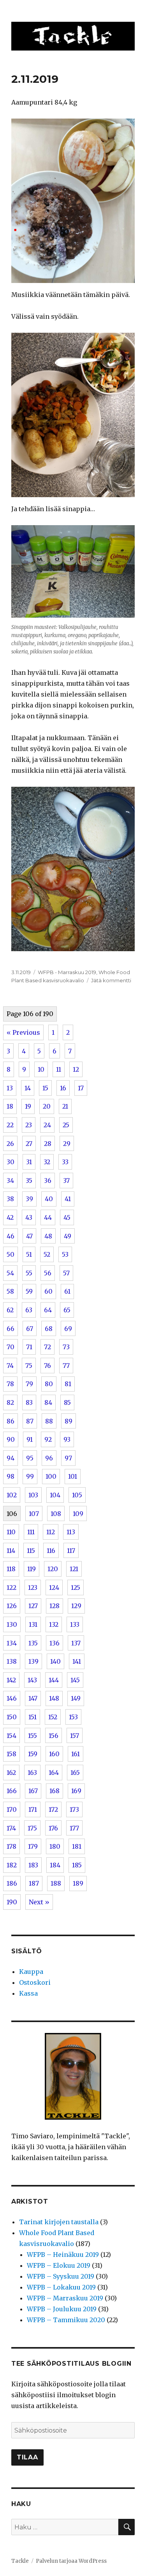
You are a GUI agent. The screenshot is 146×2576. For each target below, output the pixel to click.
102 (12, 1495)
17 (81, 1088)
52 (47, 1254)
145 (75, 1680)
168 (55, 1791)
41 (68, 1199)
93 (67, 1439)
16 (63, 1088)
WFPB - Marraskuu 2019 (67, 972)
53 (65, 1254)
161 (76, 1754)
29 (67, 1144)
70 (11, 1347)
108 (56, 1514)
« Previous (23, 1032)
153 (73, 1717)
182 (12, 1865)
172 (53, 1809)
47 (29, 1236)
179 (33, 1846)
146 (12, 1698)
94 (11, 1458)
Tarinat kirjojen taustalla (59, 2222)
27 (29, 1144)
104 (55, 1495)
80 (49, 1384)
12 (76, 1069)
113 (71, 1532)
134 (12, 1643)
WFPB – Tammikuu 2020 (66, 2320)
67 (30, 1329)
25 (66, 1125)
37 (66, 1181)
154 (11, 1736)
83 (29, 1402)
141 (77, 1661)
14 (28, 1088)
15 (45, 1088)
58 (10, 1291)
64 (48, 1310)
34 (10, 1181)
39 (29, 1199)
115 (31, 1551)
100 (51, 1476)
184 (55, 1865)
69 (68, 1329)
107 (34, 1514)
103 (33, 1495)
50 (11, 1254)
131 (33, 1624)
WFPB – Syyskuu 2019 (61, 2276)
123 (33, 1588)
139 (33, 1661)
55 (29, 1273)
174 (11, 1828)
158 (11, 1754)
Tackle (20, 2561)
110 (11, 1532)
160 (54, 1754)
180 (55, 1846)
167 (33, 1791)
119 (32, 1569)
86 (11, 1421)
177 (74, 1828)
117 (71, 1551)
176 (53, 1828)
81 (68, 1384)
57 (66, 1273)
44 (48, 1217)
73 (66, 1347)
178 (11, 1846)
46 (11, 1236)
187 (34, 1883)
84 (48, 1402)
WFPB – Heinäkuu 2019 (63, 2255)
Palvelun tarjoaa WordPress (71, 2561)
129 (76, 1606)
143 (32, 1680)
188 (56, 1883)
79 (29, 1384)
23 (29, 1125)
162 (11, 1773)
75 (29, 1366)
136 (55, 1643)
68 (49, 1329)
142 (11, 1680)
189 (78, 1883)
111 (31, 1532)
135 (33, 1643)
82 (10, 1402)
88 (49, 1421)
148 (54, 1698)
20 (47, 1106)
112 (51, 1532)
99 (30, 1476)
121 (74, 1569)
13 (10, 1088)
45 (67, 1217)
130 (12, 1624)
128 (55, 1606)
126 (12, 1606)
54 (10, 1273)
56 (48, 1273)
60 (48, 1291)
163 (32, 1773)
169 (76, 1791)
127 (33, 1606)
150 (12, 1717)
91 (30, 1439)
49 (68, 1236)
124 (54, 1588)
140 (55, 1661)
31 (29, 1162)
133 (75, 1624)
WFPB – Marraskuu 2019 (65, 2298)
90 (11, 1439)
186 (12, 1883)
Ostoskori (35, 1982)
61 (67, 1291)
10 (41, 1069)
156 (54, 1736)
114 (11, 1551)
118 (11, 1569)
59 (29, 1291)
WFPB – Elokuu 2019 (59, 2265)
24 (47, 1125)
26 (10, 1144)
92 (48, 1439)
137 (76, 1643)
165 (75, 1773)
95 (30, 1458)
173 (74, 1809)
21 (65, 1106)
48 (48, 1236)
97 (68, 1458)
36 (48, 1181)
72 (47, 1347)
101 (73, 1476)
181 (77, 1846)
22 (10, 1125)
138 (12, 1661)
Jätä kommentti (111, 980)
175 (32, 1828)
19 (28, 1106)
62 (10, 1310)
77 (66, 1366)
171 (33, 1809)
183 (33, 1865)
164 (54, 1773)
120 (53, 1569)
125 (76, 1588)
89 (69, 1421)
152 (53, 1717)
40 (49, 1199)
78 (10, 1384)
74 (10, 1366)
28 (48, 1144)
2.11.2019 (35, 79)
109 (78, 1514)
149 (76, 1698)
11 (59, 1069)
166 (12, 1791)
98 (11, 1476)
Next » (39, 1902)
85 (67, 1402)
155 (33, 1736)
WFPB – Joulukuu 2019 (62, 2309)
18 (10, 1106)
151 (33, 1717)
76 (47, 1366)
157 (75, 1736)
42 (10, 1217)
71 (29, 1347)
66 (11, 1329)
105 (77, 1495)
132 (54, 1624)
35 (29, 1181)
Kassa (28, 1993)
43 (29, 1217)
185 (77, 1865)
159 (33, 1754)
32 (47, 1162)
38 (10, 1199)
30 (11, 1162)
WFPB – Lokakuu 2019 (61, 2287)
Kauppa (31, 1972)
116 (51, 1551)
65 (67, 1310)
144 (54, 1680)
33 (65, 1162)
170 (12, 1809)
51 (29, 1254)
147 (33, 1698)
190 (12, 1902)
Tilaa (27, 2457)
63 (29, 1310)
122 (11, 1588)
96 (49, 1458)
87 (30, 1421)
